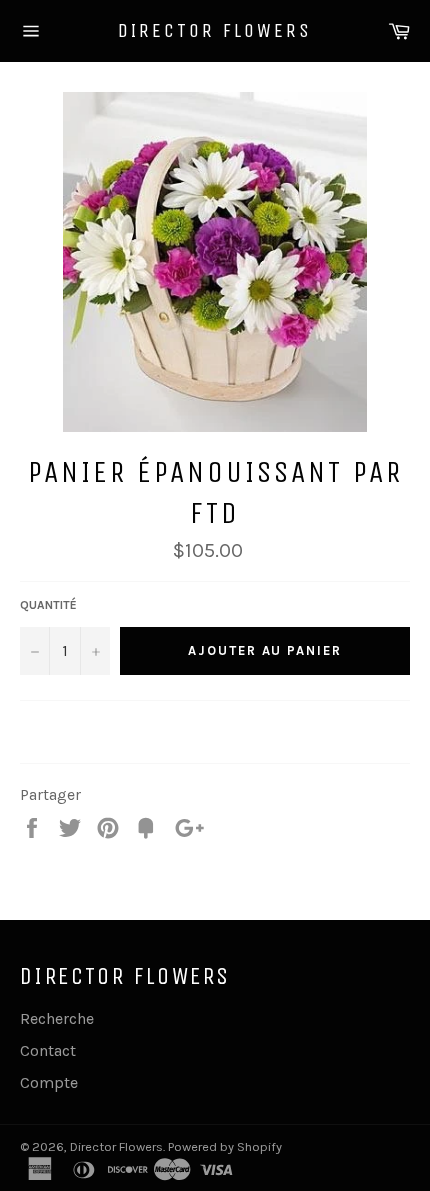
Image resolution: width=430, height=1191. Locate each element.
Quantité (48, 605)
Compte (49, 1082)
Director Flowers (215, 30)
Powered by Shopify (225, 1146)
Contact (48, 1050)
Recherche (57, 1018)
